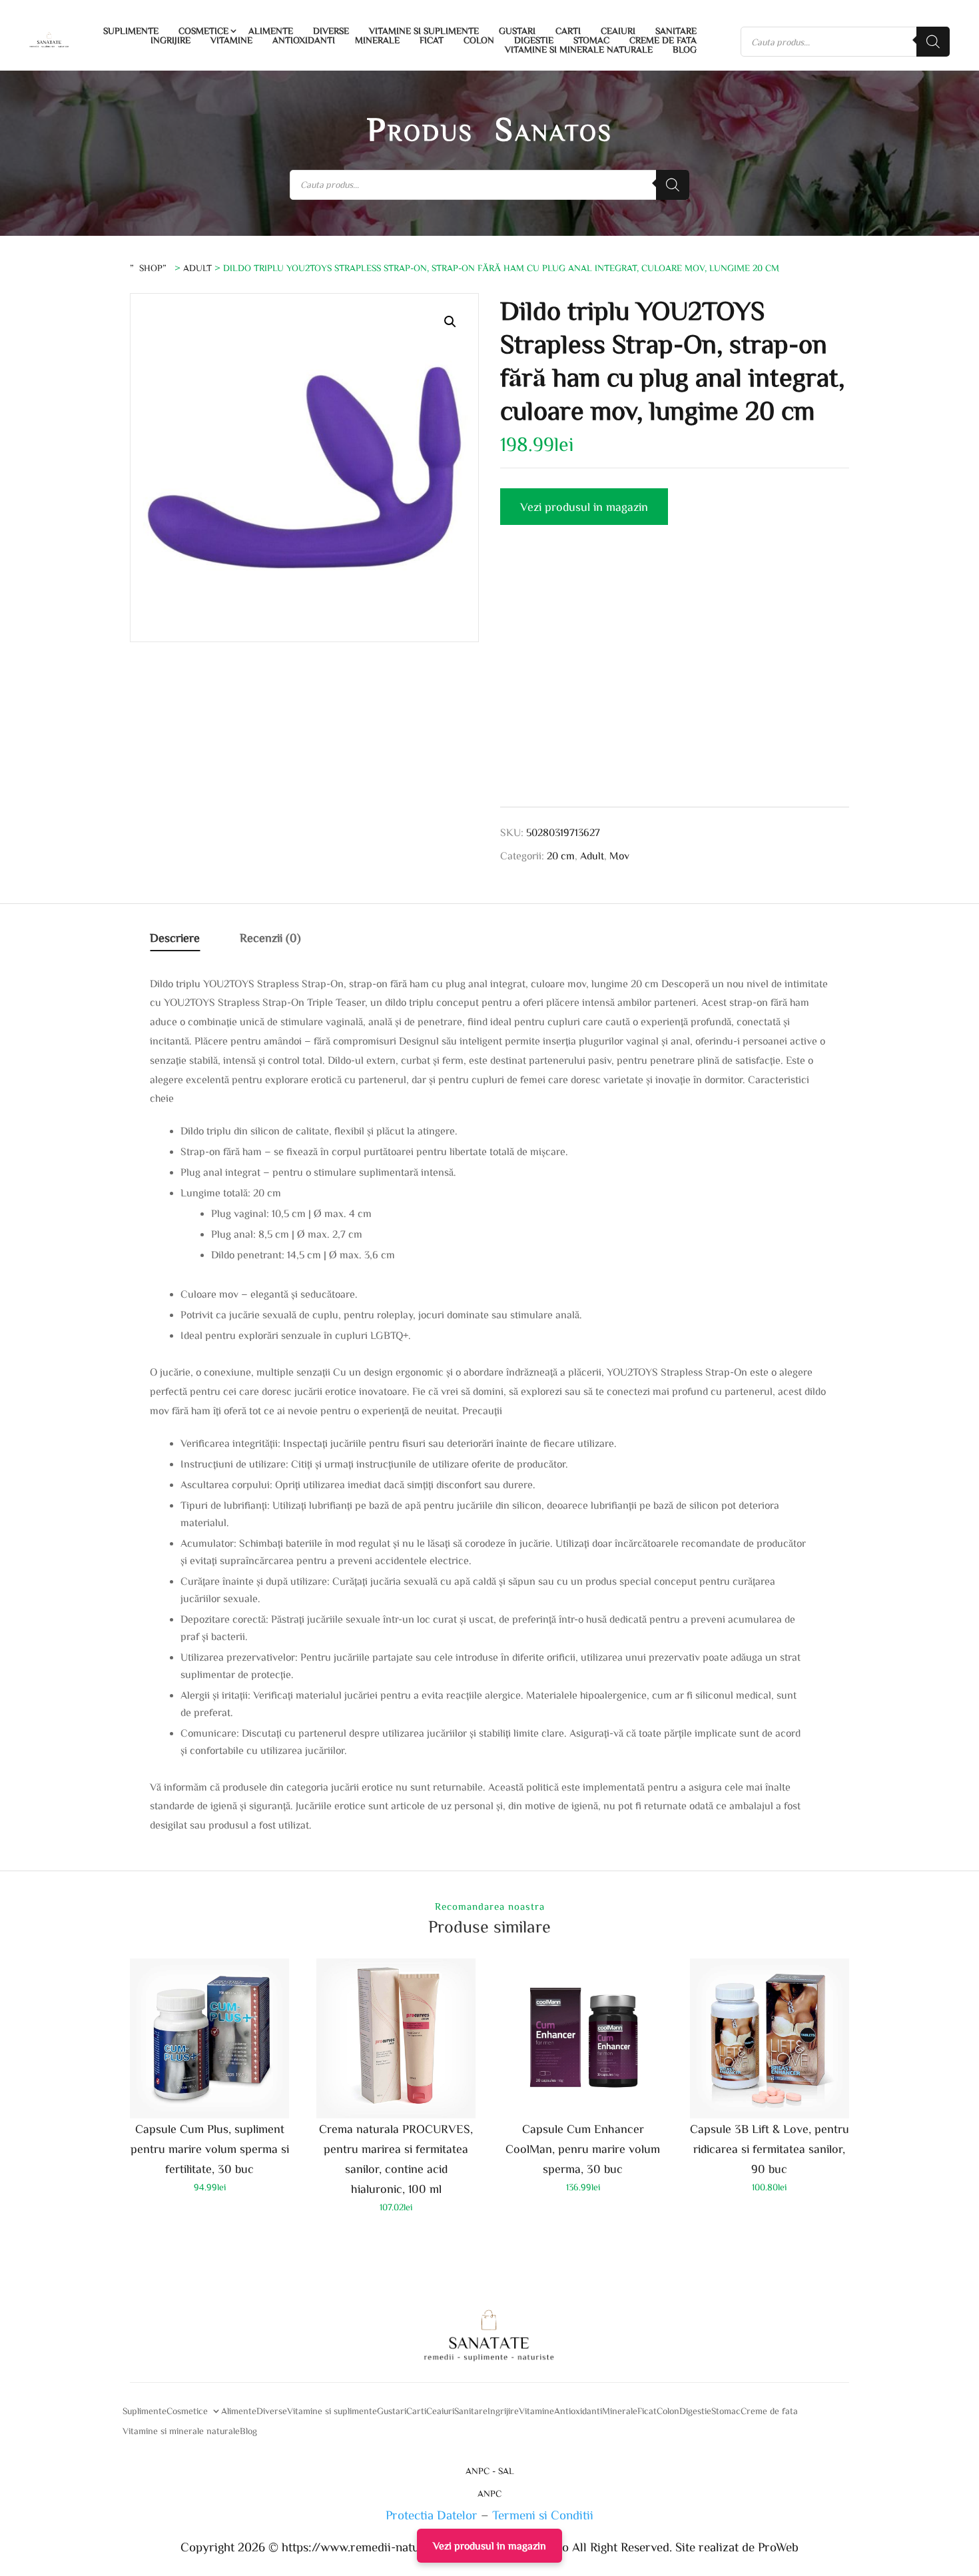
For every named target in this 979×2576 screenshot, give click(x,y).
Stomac (591, 40)
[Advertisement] (675, 681)
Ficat (432, 40)
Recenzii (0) (270, 937)
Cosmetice (203, 31)
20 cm (561, 855)
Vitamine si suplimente (424, 31)
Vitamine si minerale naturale (579, 49)
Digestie (534, 40)
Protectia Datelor (432, 2514)
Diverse (331, 31)
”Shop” (151, 268)
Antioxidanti (304, 40)
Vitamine (231, 40)
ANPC (489, 2493)
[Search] (933, 42)
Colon (479, 40)
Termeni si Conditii (543, 2514)
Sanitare (676, 31)
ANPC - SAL (490, 2471)
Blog (685, 49)
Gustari (517, 31)
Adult (197, 268)
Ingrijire (170, 40)
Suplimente (131, 31)
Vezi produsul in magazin (584, 506)
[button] (450, 322)
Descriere (175, 937)
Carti (568, 31)
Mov (619, 855)
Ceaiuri (618, 31)
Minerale (377, 40)
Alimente (271, 31)
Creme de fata (663, 40)
